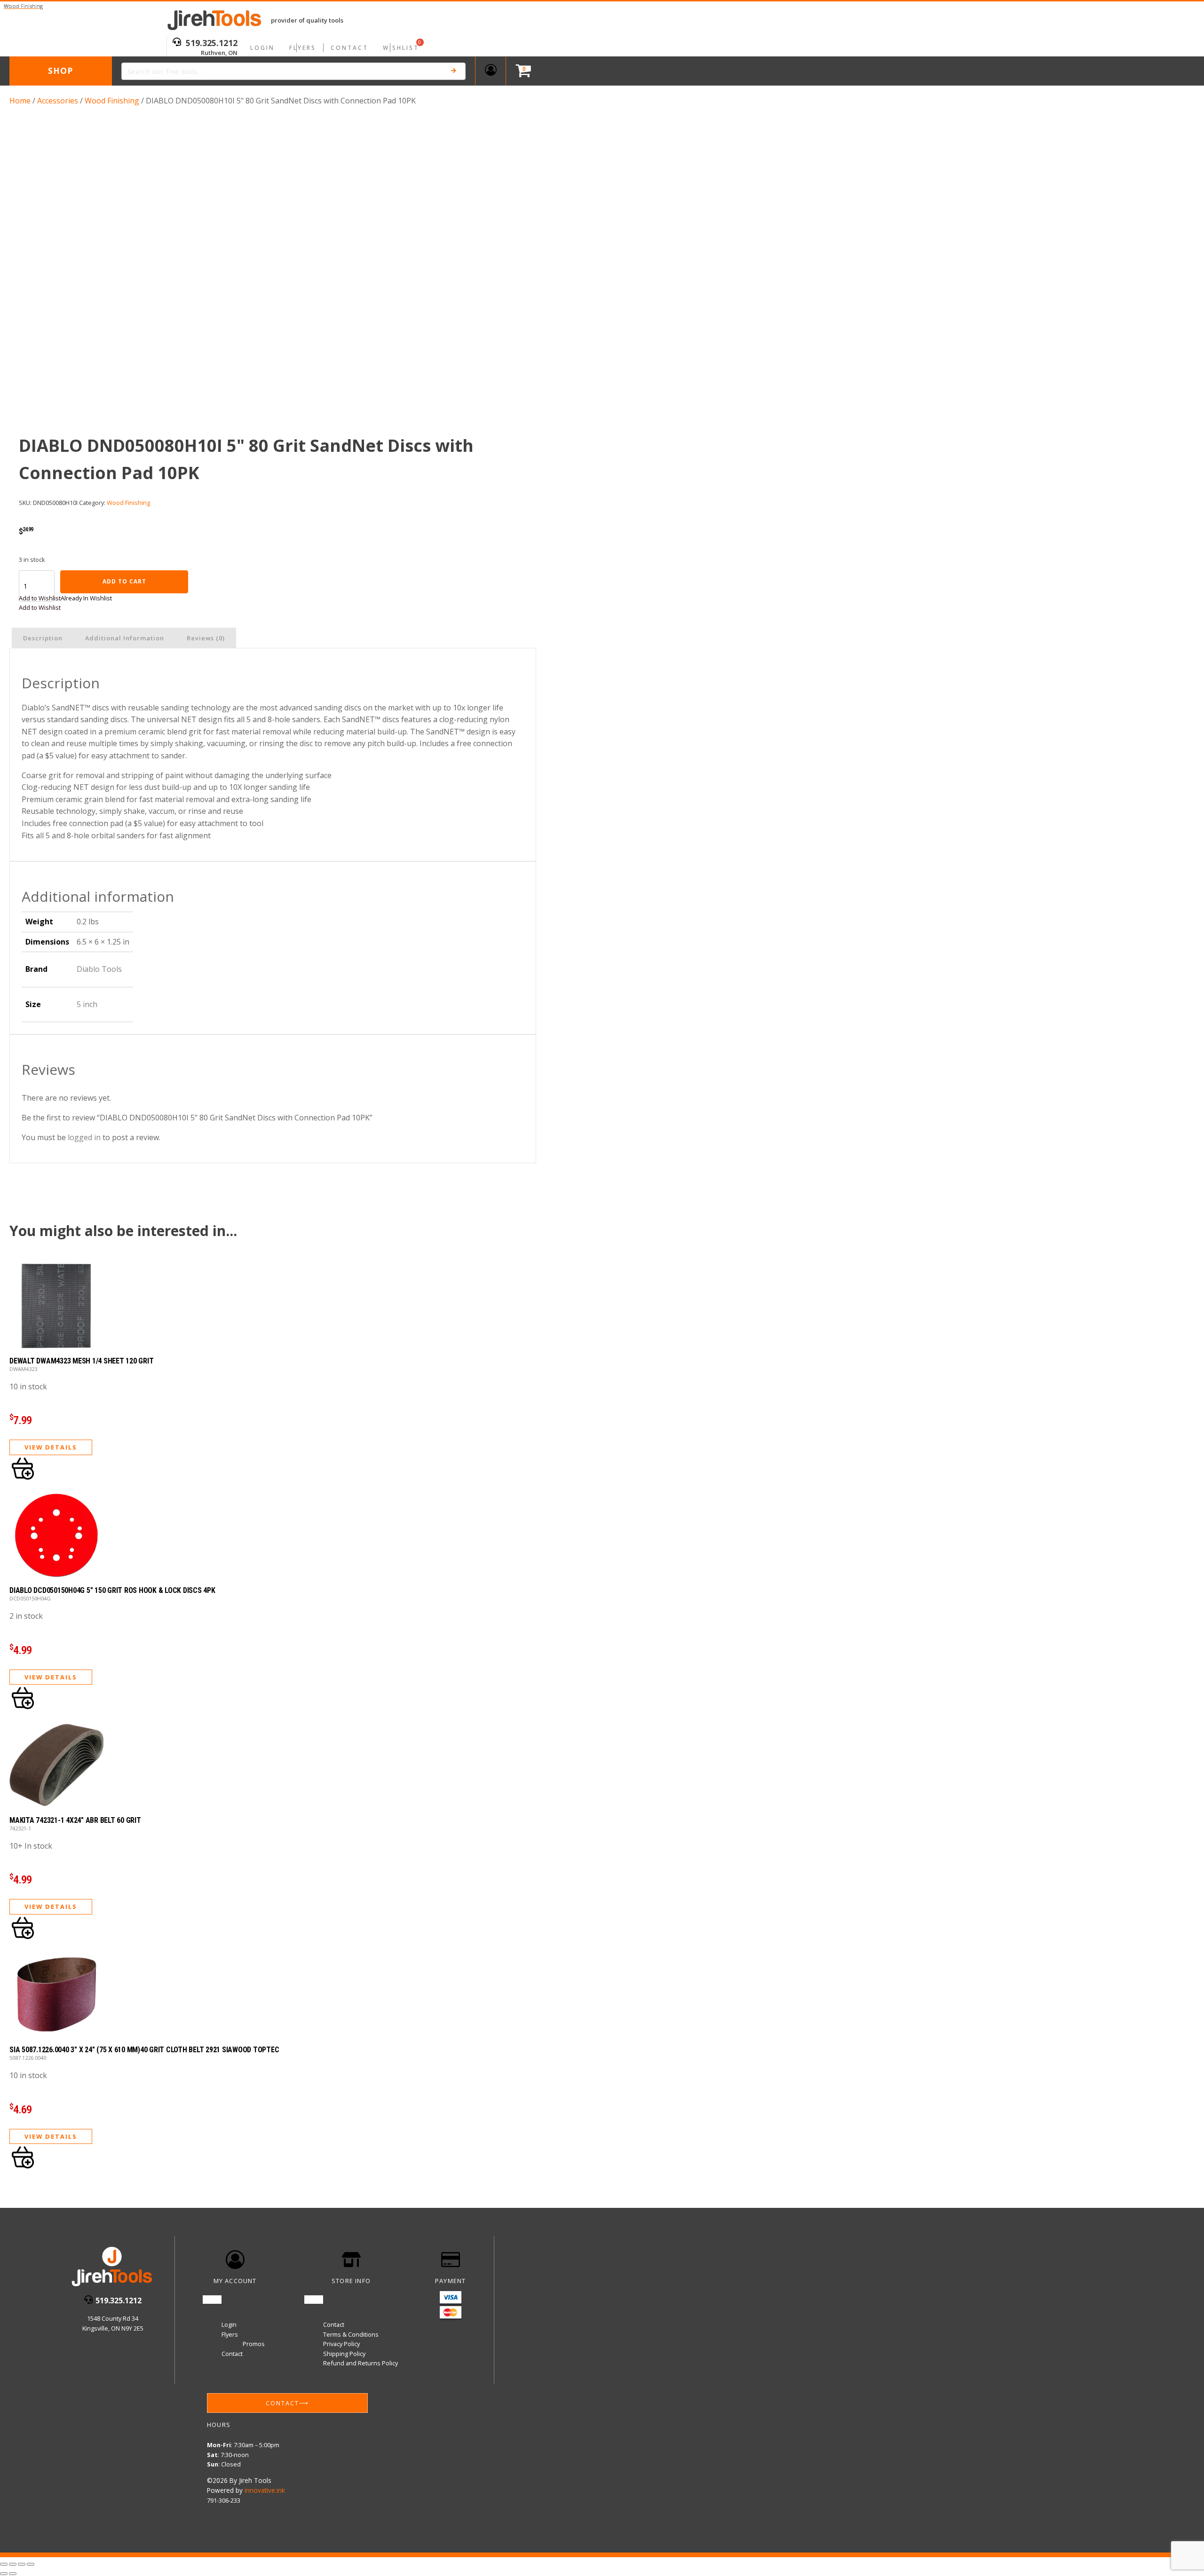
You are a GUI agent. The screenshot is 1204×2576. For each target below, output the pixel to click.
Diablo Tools (99, 969)
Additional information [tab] (125, 638)
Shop (60, 71)
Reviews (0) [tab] (206, 638)
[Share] (22, 2564)
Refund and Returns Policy (360, 2363)
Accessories (58, 101)
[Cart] (521, 71)
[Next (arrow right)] (13, 2574)
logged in (84, 1137)
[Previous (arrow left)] (4, 2574)
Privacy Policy (341, 2344)
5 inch (87, 1004)
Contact (349, 48)
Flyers (303, 48)
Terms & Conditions (351, 2334)
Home (20, 101)
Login (262, 48)
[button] (65, 598)
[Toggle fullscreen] (13, 2564)
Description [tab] (43, 638)
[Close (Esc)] (31, 2564)
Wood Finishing (112, 101)
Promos (254, 2344)
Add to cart (124, 581)
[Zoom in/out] (4, 2564)
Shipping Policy (344, 2354)
